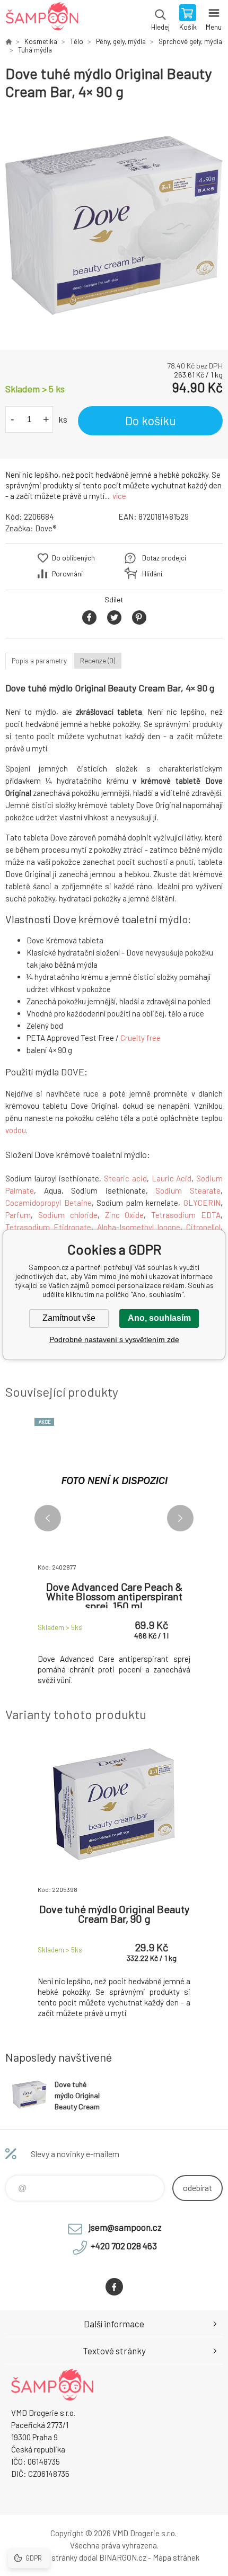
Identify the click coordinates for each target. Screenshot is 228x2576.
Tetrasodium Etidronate (48, 1227)
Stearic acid (125, 1178)
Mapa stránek (176, 2557)
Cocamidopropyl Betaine (49, 1203)
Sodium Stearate (188, 1190)
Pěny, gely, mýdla (121, 41)
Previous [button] (48, 1518)
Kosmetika (41, 41)
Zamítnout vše (69, 1318)
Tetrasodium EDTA (186, 1215)
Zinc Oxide (125, 1215)
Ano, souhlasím (159, 1318)
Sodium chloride (68, 1215)
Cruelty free (141, 1038)
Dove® (46, 528)
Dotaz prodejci (164, 558)
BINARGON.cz (123, 2557)
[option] (114, 225)
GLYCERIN (202, 1203)
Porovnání (67, 574)
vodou (16, 1130)
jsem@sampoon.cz (125, 2227)
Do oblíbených (73, 558)
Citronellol (203, 1227)
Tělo (77, 41)
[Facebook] (114, 2287)
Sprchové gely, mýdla (190, 41)
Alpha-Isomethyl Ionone (139, 1227)
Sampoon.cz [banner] (42, 19)
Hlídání (152, 574)
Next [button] (180, 1518)
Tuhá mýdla (35, 50)
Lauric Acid (172, 1178)
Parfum (18, 1215)
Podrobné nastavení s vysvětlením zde (114, 1339)
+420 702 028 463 (124, 2246)
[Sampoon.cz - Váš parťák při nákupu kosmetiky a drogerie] (8, 41)
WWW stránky (53, 2557)
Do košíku (151, 420)
